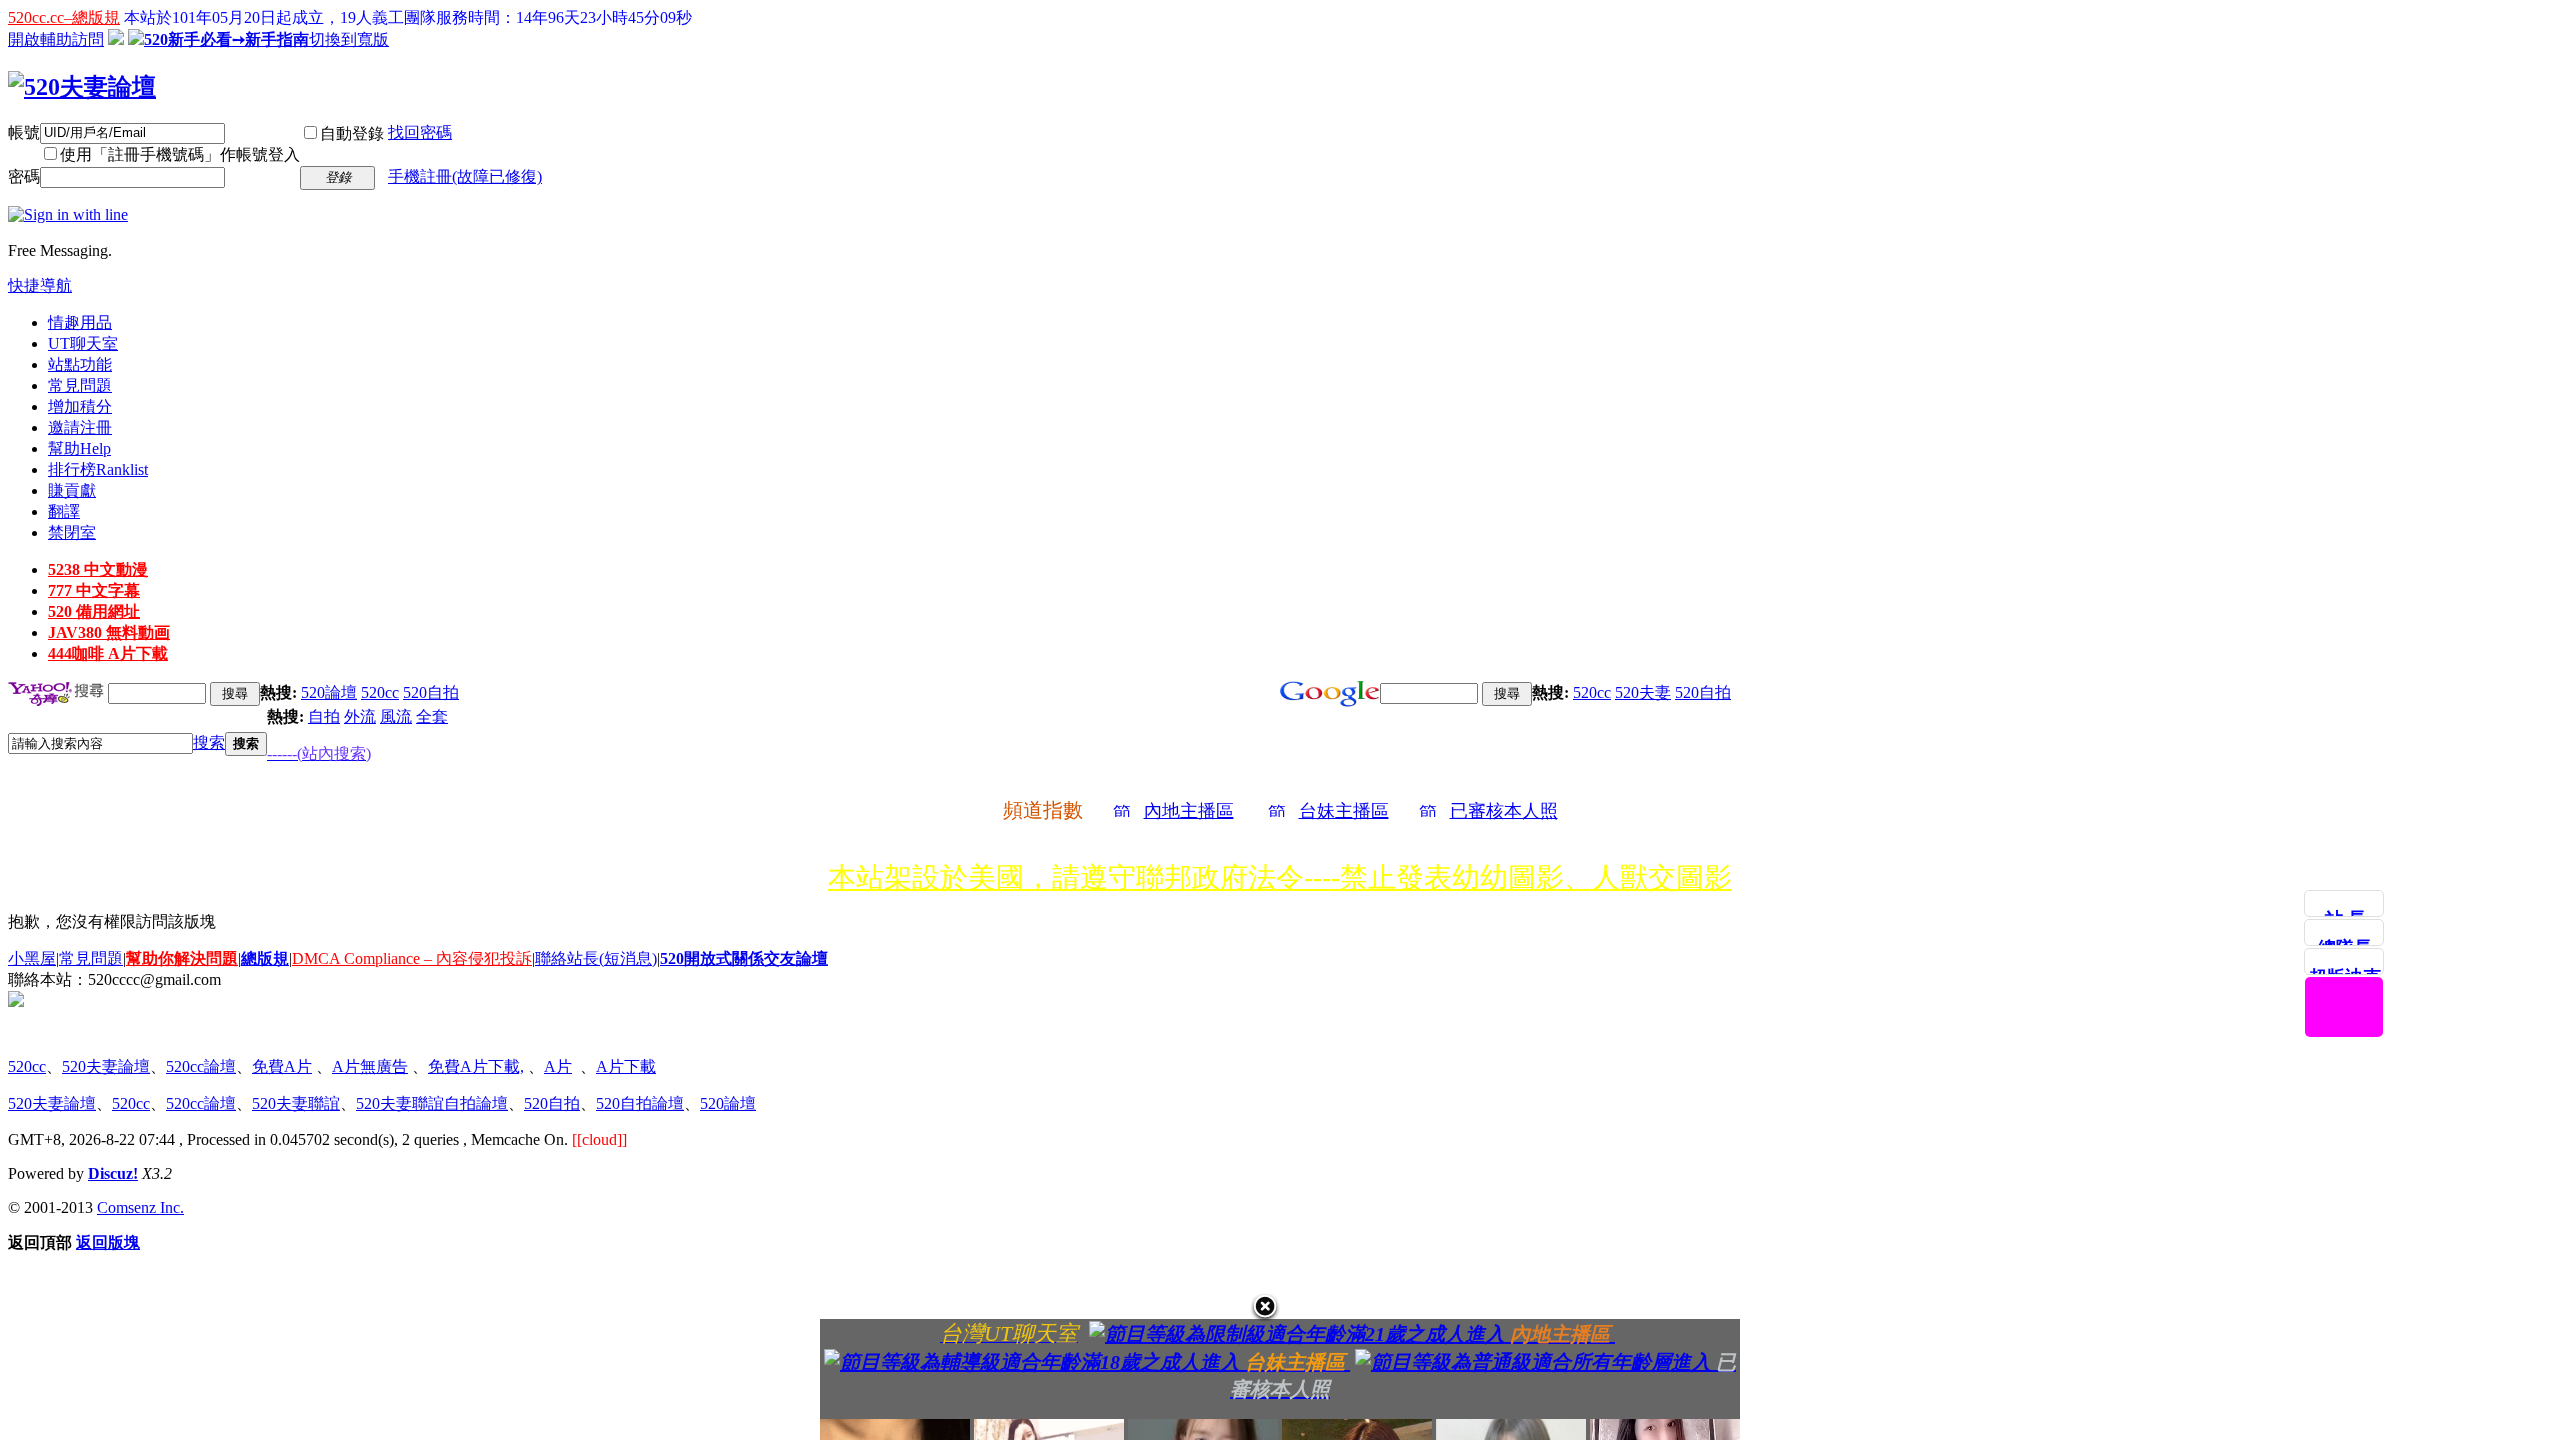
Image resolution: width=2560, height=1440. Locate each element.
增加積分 (80, 406)
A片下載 (626, 1066)
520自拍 (431, 692)
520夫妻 (1643, 692)
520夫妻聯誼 (296, 1103)
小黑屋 (32, 958)
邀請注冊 (80, 427)
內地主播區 (1189, 811)
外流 (360, 716)
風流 (396, 716)
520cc (380, 692)
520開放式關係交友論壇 (744, 958)
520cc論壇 (201, 1066)
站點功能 (80, 364)
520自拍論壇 (640, 1103)
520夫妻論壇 (106, 1066)
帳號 (24, 132)
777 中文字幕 (94, 590)
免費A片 (282, 1066)
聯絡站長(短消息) (596, 958)
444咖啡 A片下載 (108, 653)
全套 (432, 716)
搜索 (209, 742)
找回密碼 (420, 132)
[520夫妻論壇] (82, 87)
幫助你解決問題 (182, 958)
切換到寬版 (349, 39)
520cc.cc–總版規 (64, 17)
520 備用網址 (94, 611)
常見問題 (80, 385)
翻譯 (64, 511)
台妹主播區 (1344, 811)
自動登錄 (352, 133)
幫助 (79, 448)
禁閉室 (72, 532)
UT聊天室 (83, 343)
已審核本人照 (1504, 811)
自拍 (324, 716)
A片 (558, 1066)
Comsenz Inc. (140, 1207)
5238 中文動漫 (98, 569)
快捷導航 (40, 285)
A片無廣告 (370, 1066)
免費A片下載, (476, 1066)
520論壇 (329, 692)
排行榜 (98, 469)
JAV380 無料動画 (109, 632)
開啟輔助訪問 (56, 39)
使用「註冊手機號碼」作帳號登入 (180, 154)
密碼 (24, 176)
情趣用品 (80, 322)
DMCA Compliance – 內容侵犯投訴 (412, 958)
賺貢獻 (72, 490)
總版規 (265, 958)
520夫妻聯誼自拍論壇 (432, 1103)
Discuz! (113, 1173)
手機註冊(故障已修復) (465, 176)
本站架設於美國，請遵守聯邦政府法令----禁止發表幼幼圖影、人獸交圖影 (1280, 877)
